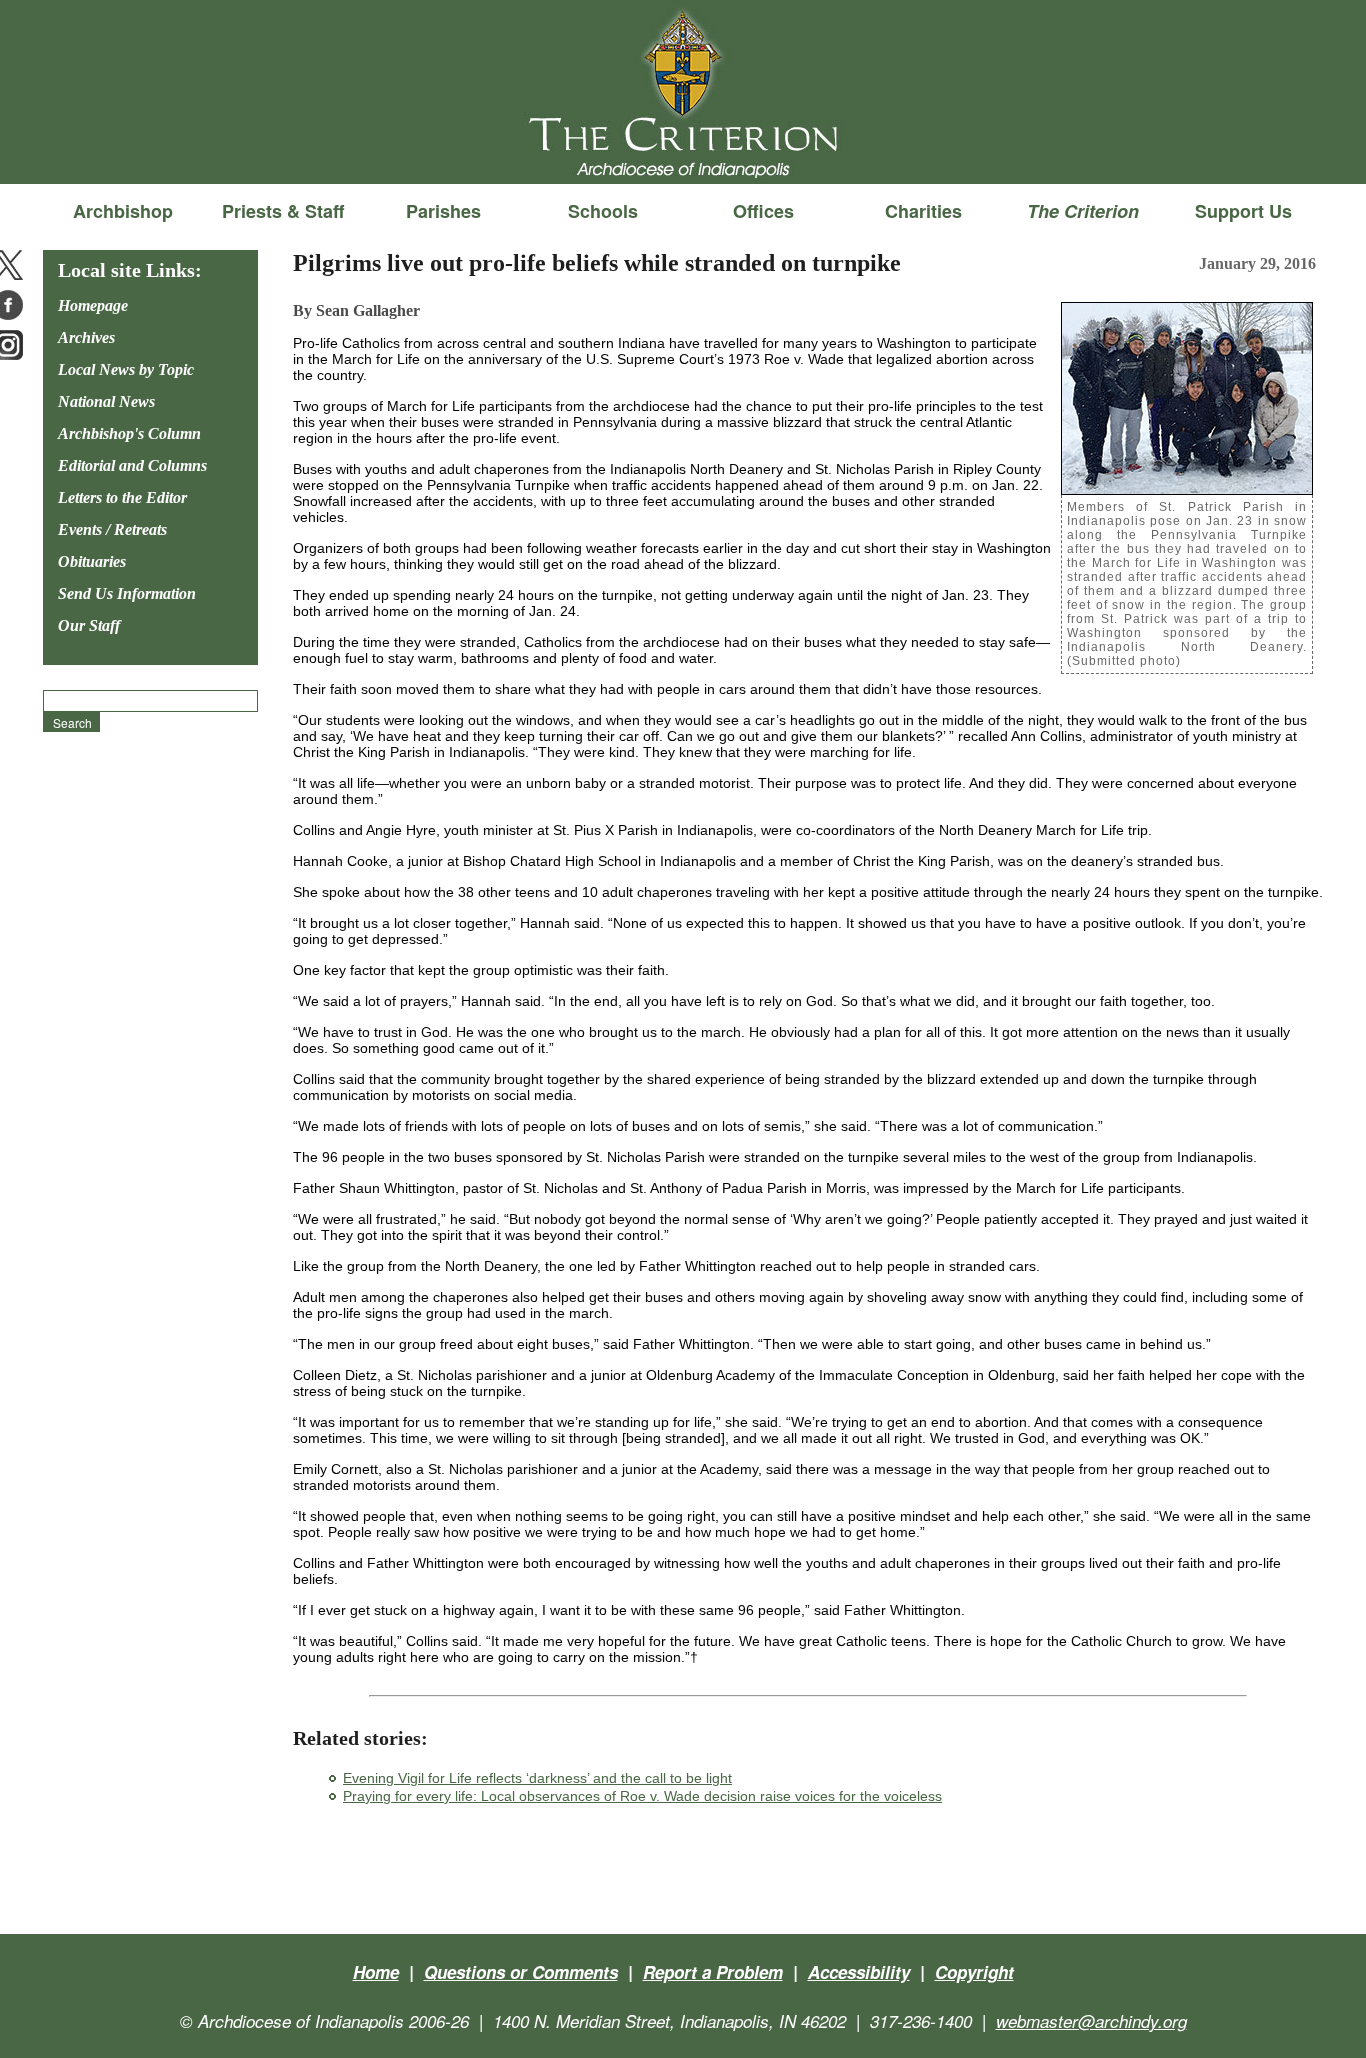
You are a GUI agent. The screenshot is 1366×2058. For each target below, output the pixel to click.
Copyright (974, 1972)
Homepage (93, 305)
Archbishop (123, 211)
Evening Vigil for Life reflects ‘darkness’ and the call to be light (537, 1778)
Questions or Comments (521, 1972)
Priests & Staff (283, 211)
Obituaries (92, 561)
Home (376, 1972)
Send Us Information (127, 593)
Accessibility (859, 1972)
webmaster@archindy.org (1091, 2021)
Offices (763, 211)
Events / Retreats (112, 529)
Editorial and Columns (132, 465)
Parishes (443, 211)
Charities (923, 211)
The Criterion (683, 151)
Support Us (1243, 211)
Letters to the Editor (122, 497)
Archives (86, 337)
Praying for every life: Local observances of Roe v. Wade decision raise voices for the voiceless (642, 1796)
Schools (603, 211)
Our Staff (89, 625)
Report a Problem (713, 1972)
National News (106, 401)
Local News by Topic (126, 369)
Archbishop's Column (129, 433)
